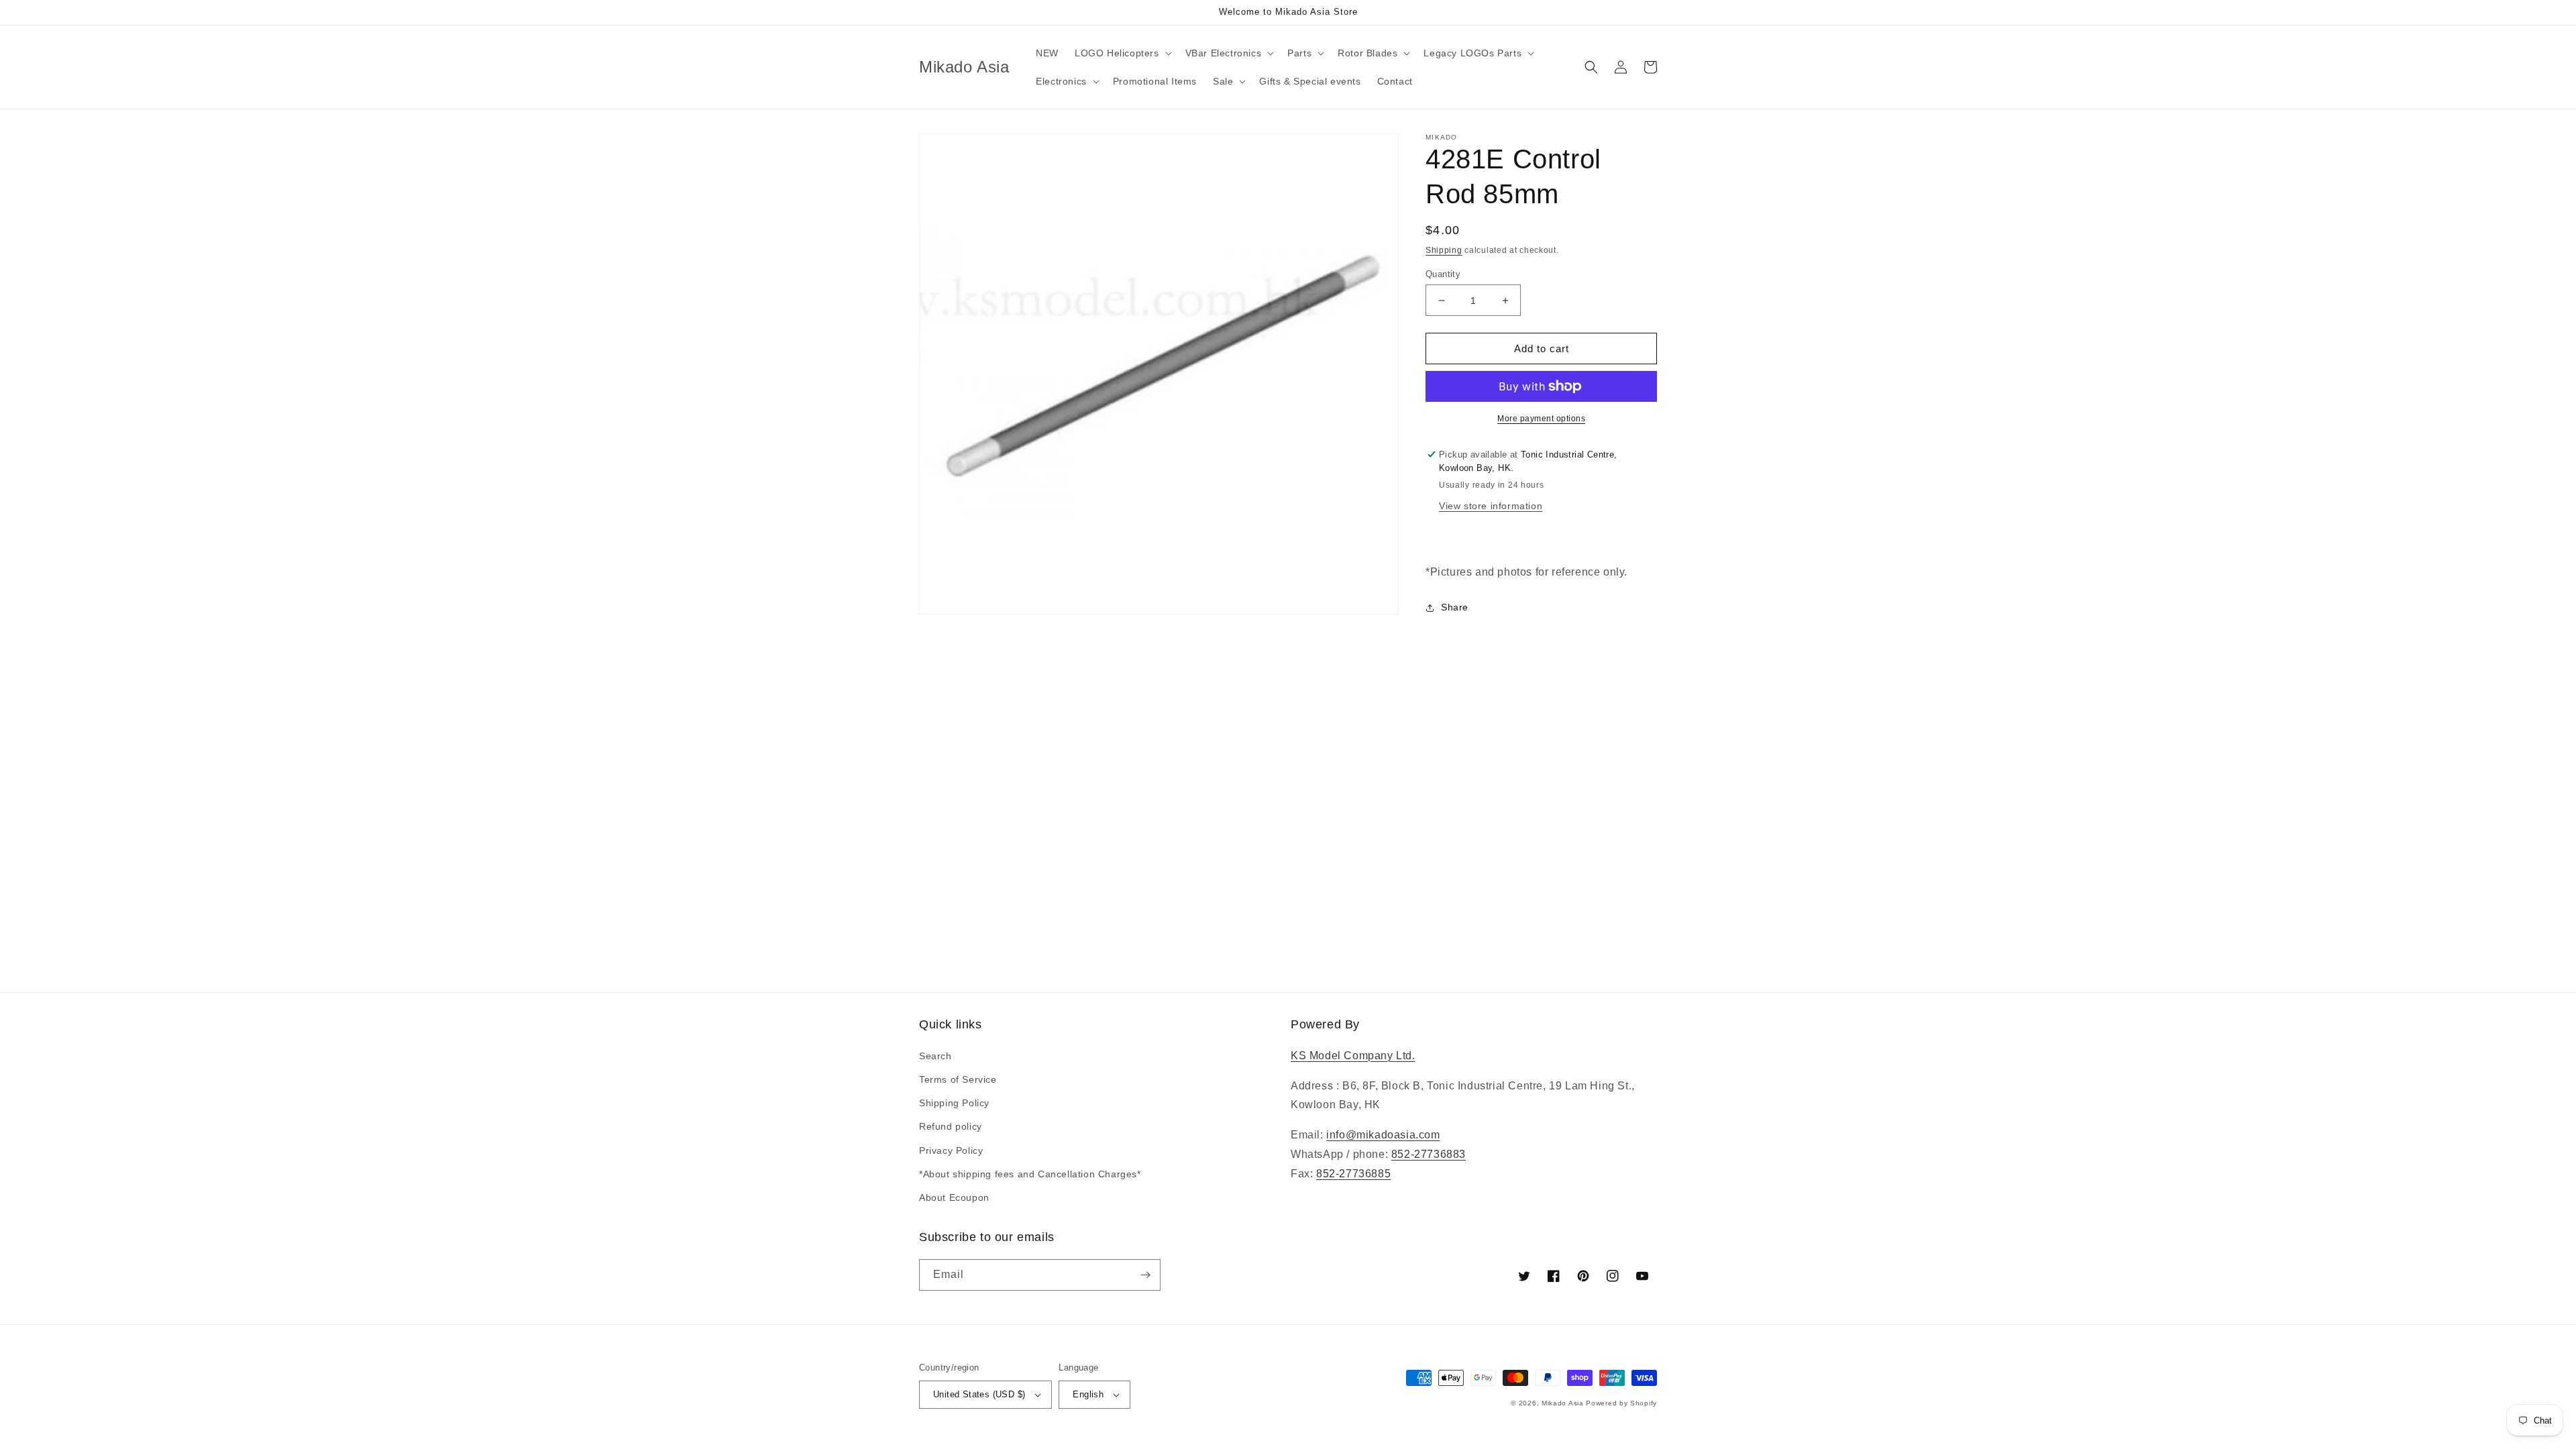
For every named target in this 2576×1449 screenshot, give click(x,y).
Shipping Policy (954, 1103)
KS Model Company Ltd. (1353, 1056)
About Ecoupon (954, 1197)
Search (935, 1056)
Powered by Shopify (1621, 1403)
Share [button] (1455, 607)
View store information (1491, 506)
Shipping (1444, 250)
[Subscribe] (1145, 1275)
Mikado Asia (1563, 1403)
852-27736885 (1353, 1174)
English (1088, 1394)
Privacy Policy (951, 1150)
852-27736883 (1429, 1154)
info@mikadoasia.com (1383, 1135)
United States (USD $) (979, 1394)
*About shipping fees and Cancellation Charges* (1030, 1174)
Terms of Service (958, 1079)
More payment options (1541, 419)
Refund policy (951, 1126)
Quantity (1443, 274)
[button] (1122, 53)
